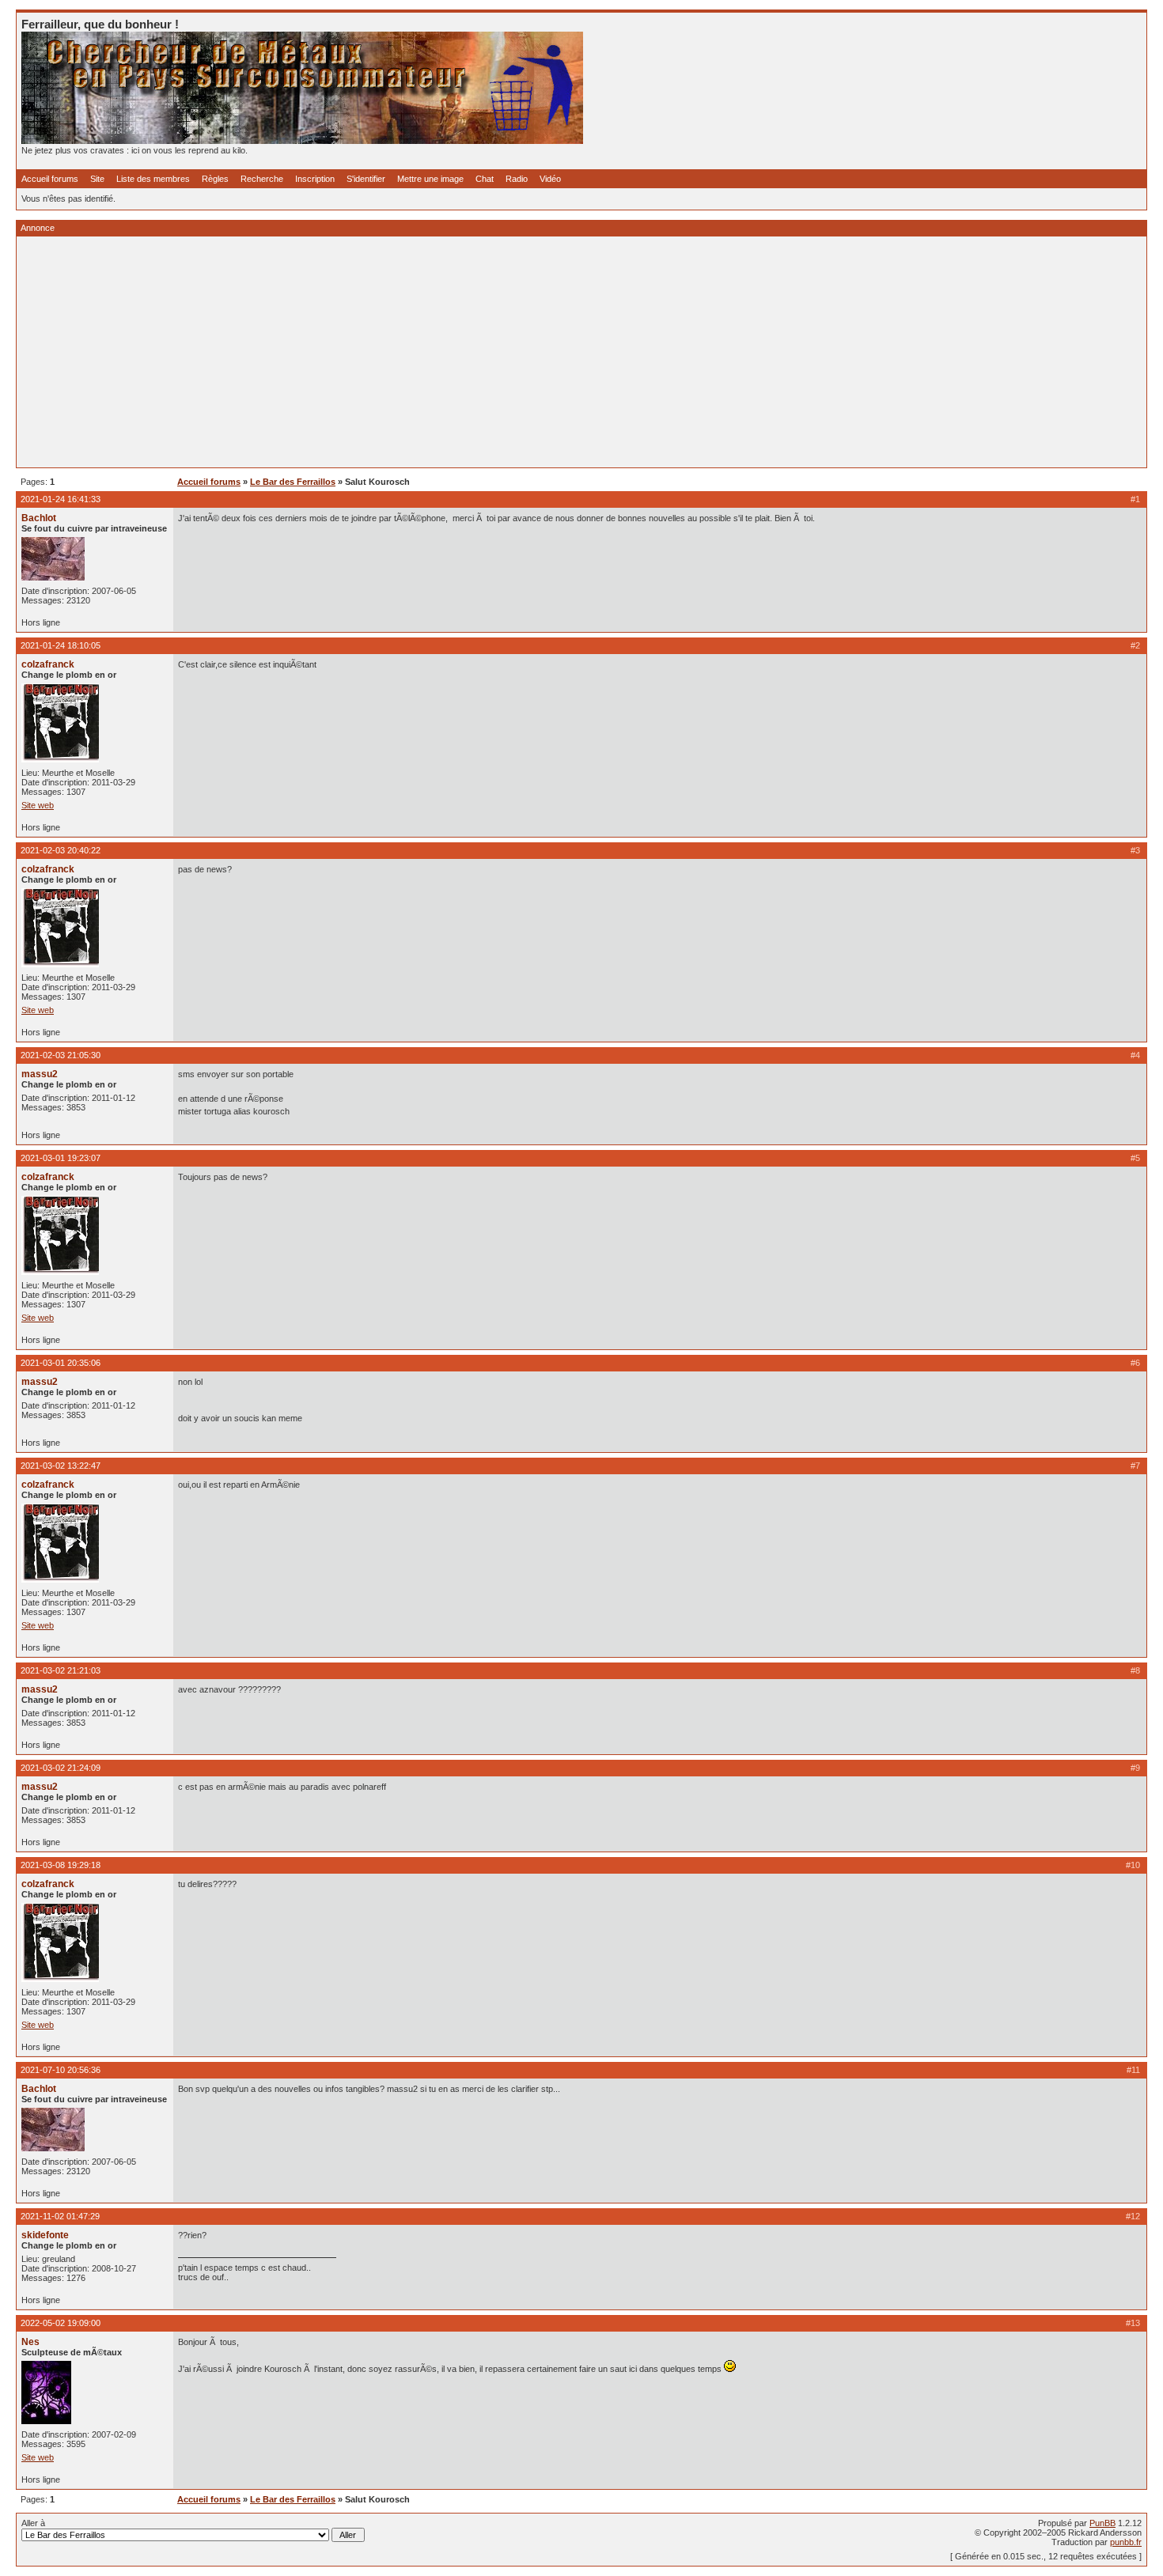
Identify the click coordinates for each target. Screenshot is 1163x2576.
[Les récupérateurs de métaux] (302, 141)
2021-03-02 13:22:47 (61, 1466)
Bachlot (39, 518)
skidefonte (45, 2235)
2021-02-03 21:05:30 (61, 1055)
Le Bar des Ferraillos (293, 482)
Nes (30, 2342)
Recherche (262, 179)
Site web (38, 805)
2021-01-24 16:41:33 (61, 499)
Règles (215, 179)
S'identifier (366, 179)
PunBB (1102, 2523)
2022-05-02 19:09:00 (61, 2323)
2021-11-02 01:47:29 (60, 2216)
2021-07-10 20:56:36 (61, 2070)
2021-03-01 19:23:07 (61, 1158)
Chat (485, 179)
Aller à (33, 2523)
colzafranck (48, 664)
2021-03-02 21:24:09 (61, 1768)
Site (97, 179)
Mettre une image (430, 179)
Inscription (315, 179)
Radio (517, 179)
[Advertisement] (496, 352)
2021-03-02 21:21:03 (61, 1670)
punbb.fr (1126, 2542)
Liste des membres (153, 179)
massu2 (40, 1074)
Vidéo (550, 179)
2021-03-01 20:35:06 (61, 1363)
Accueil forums (50, 179)
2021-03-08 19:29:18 (61, 1865)
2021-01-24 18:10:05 (61, 645)
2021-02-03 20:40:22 (61, 850)
